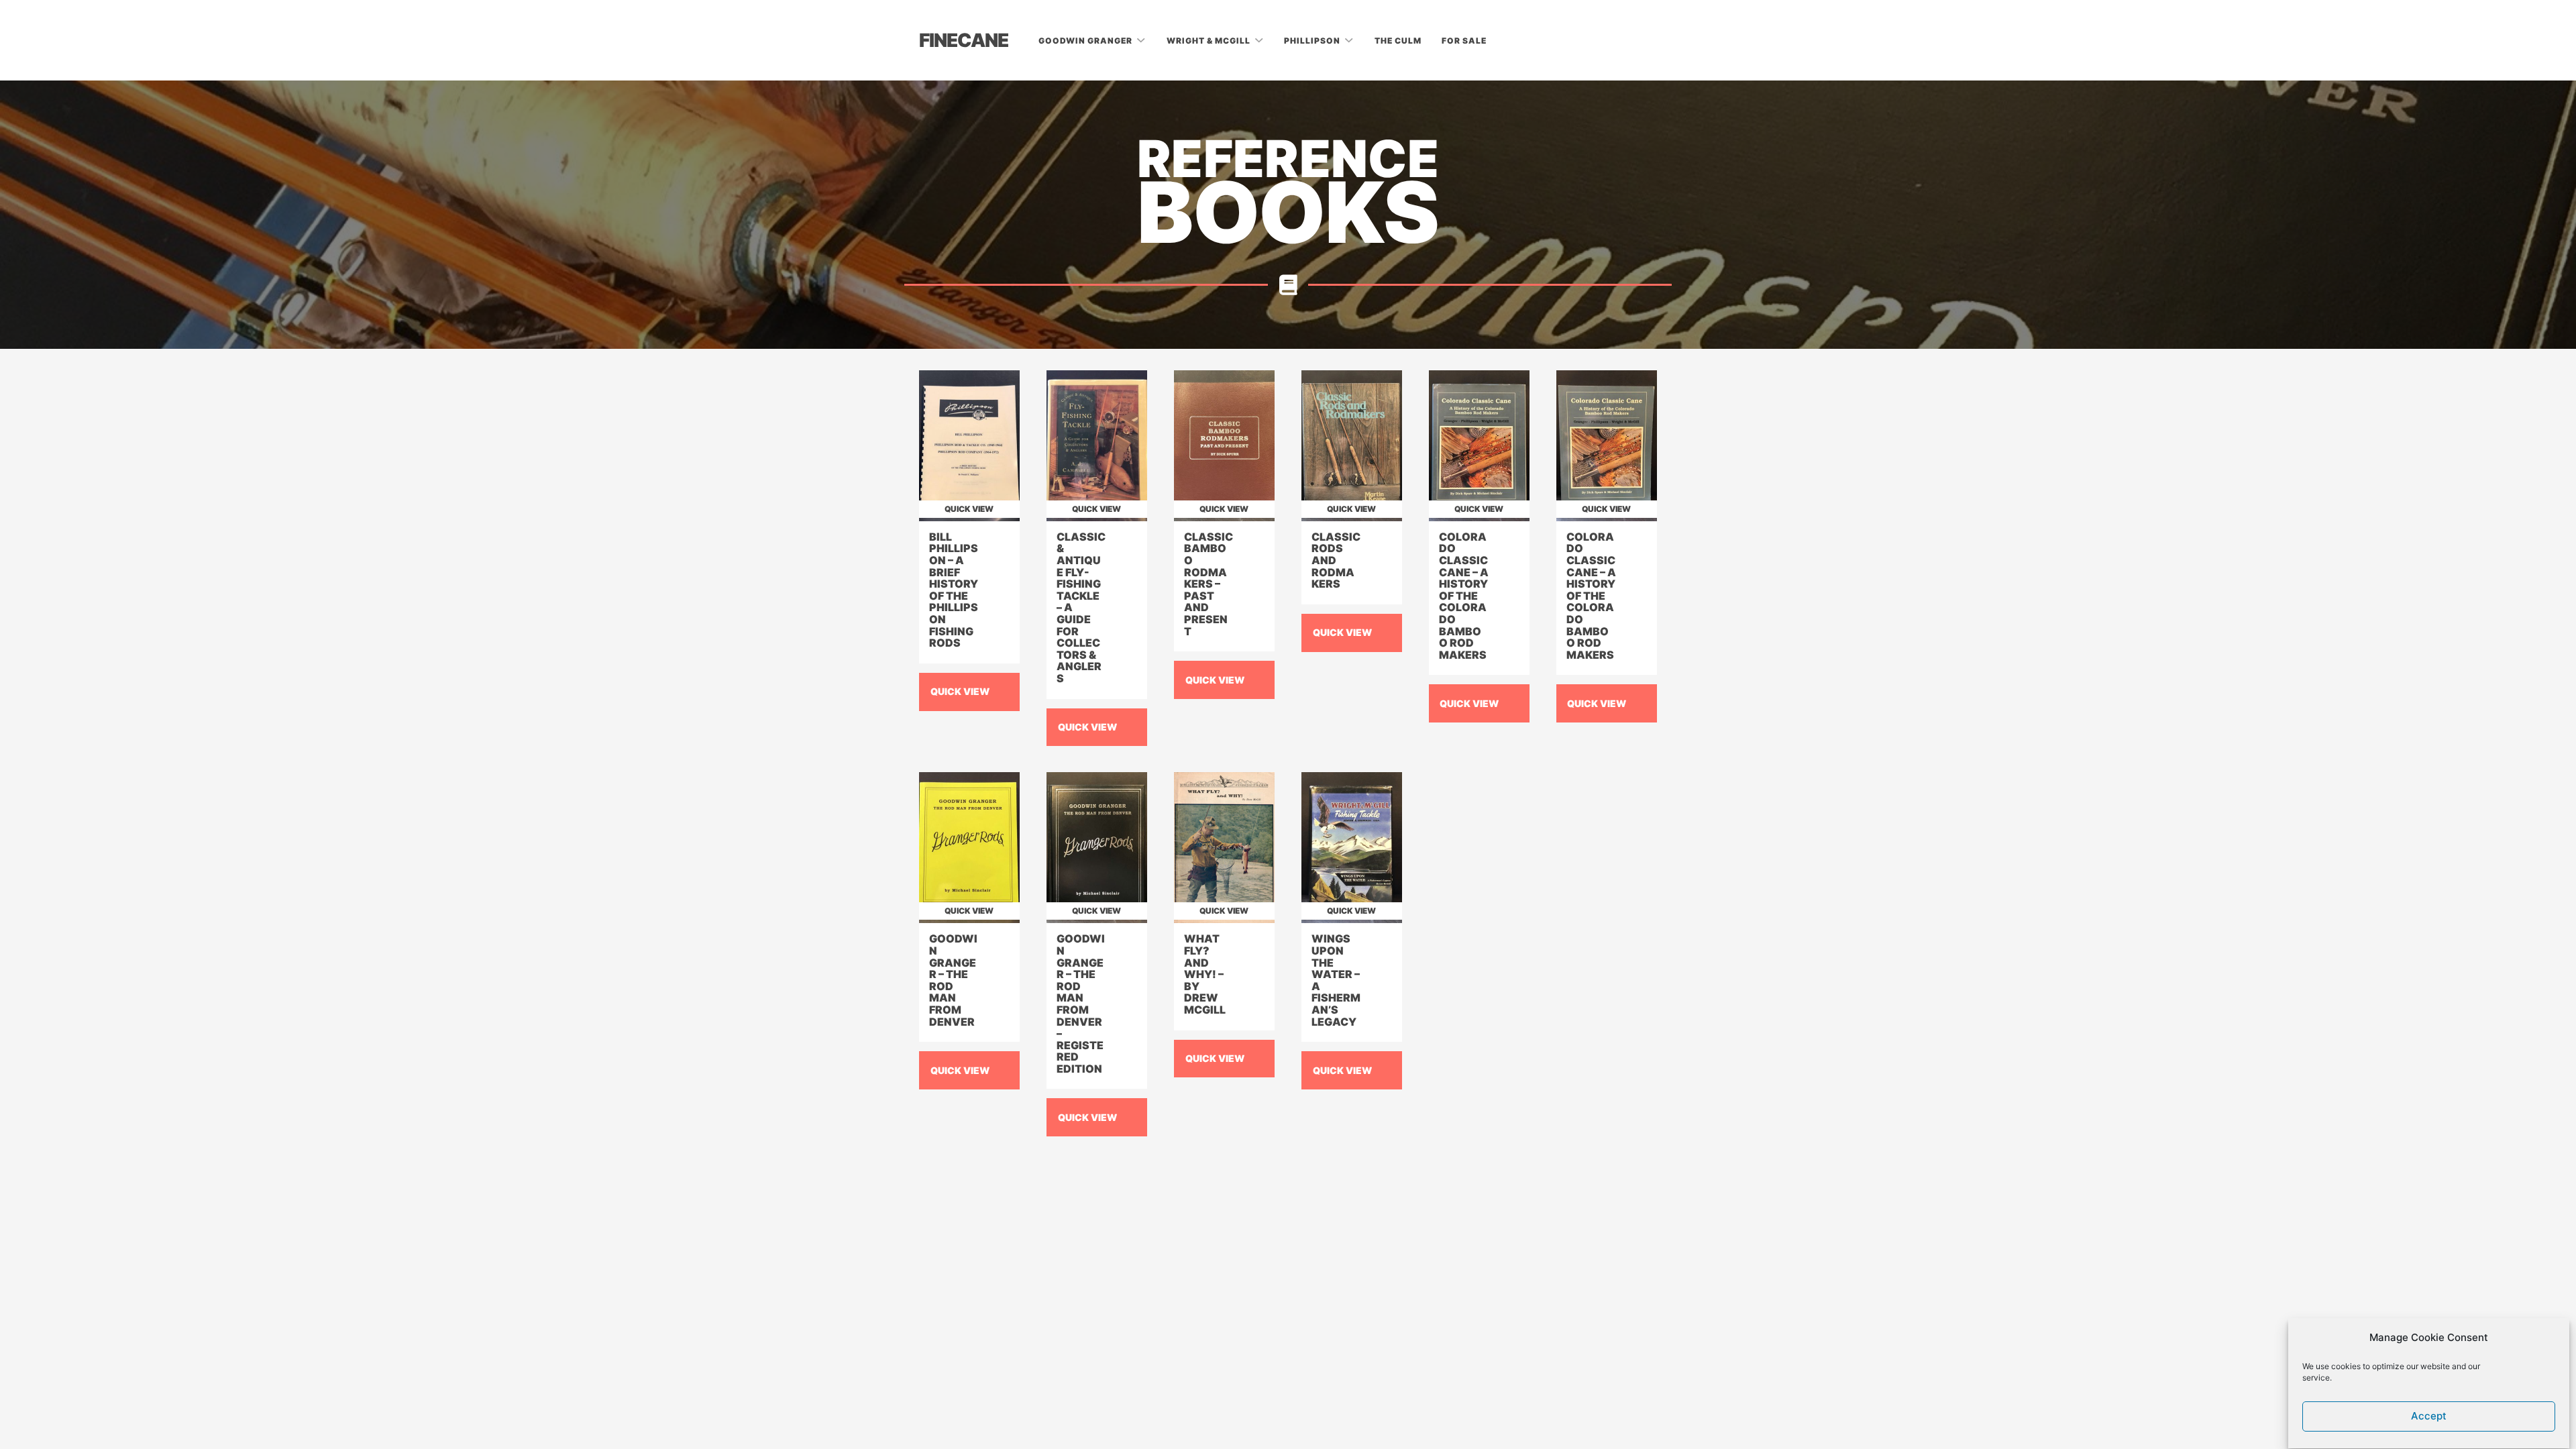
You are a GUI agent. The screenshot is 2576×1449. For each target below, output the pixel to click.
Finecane (964, 40)
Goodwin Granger (1086, 41)
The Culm (1398, 41)
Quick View (960, 691)
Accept (2429, 1416)
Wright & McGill (1210, 41)
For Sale (1464, 41)
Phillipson (1313, 41)
